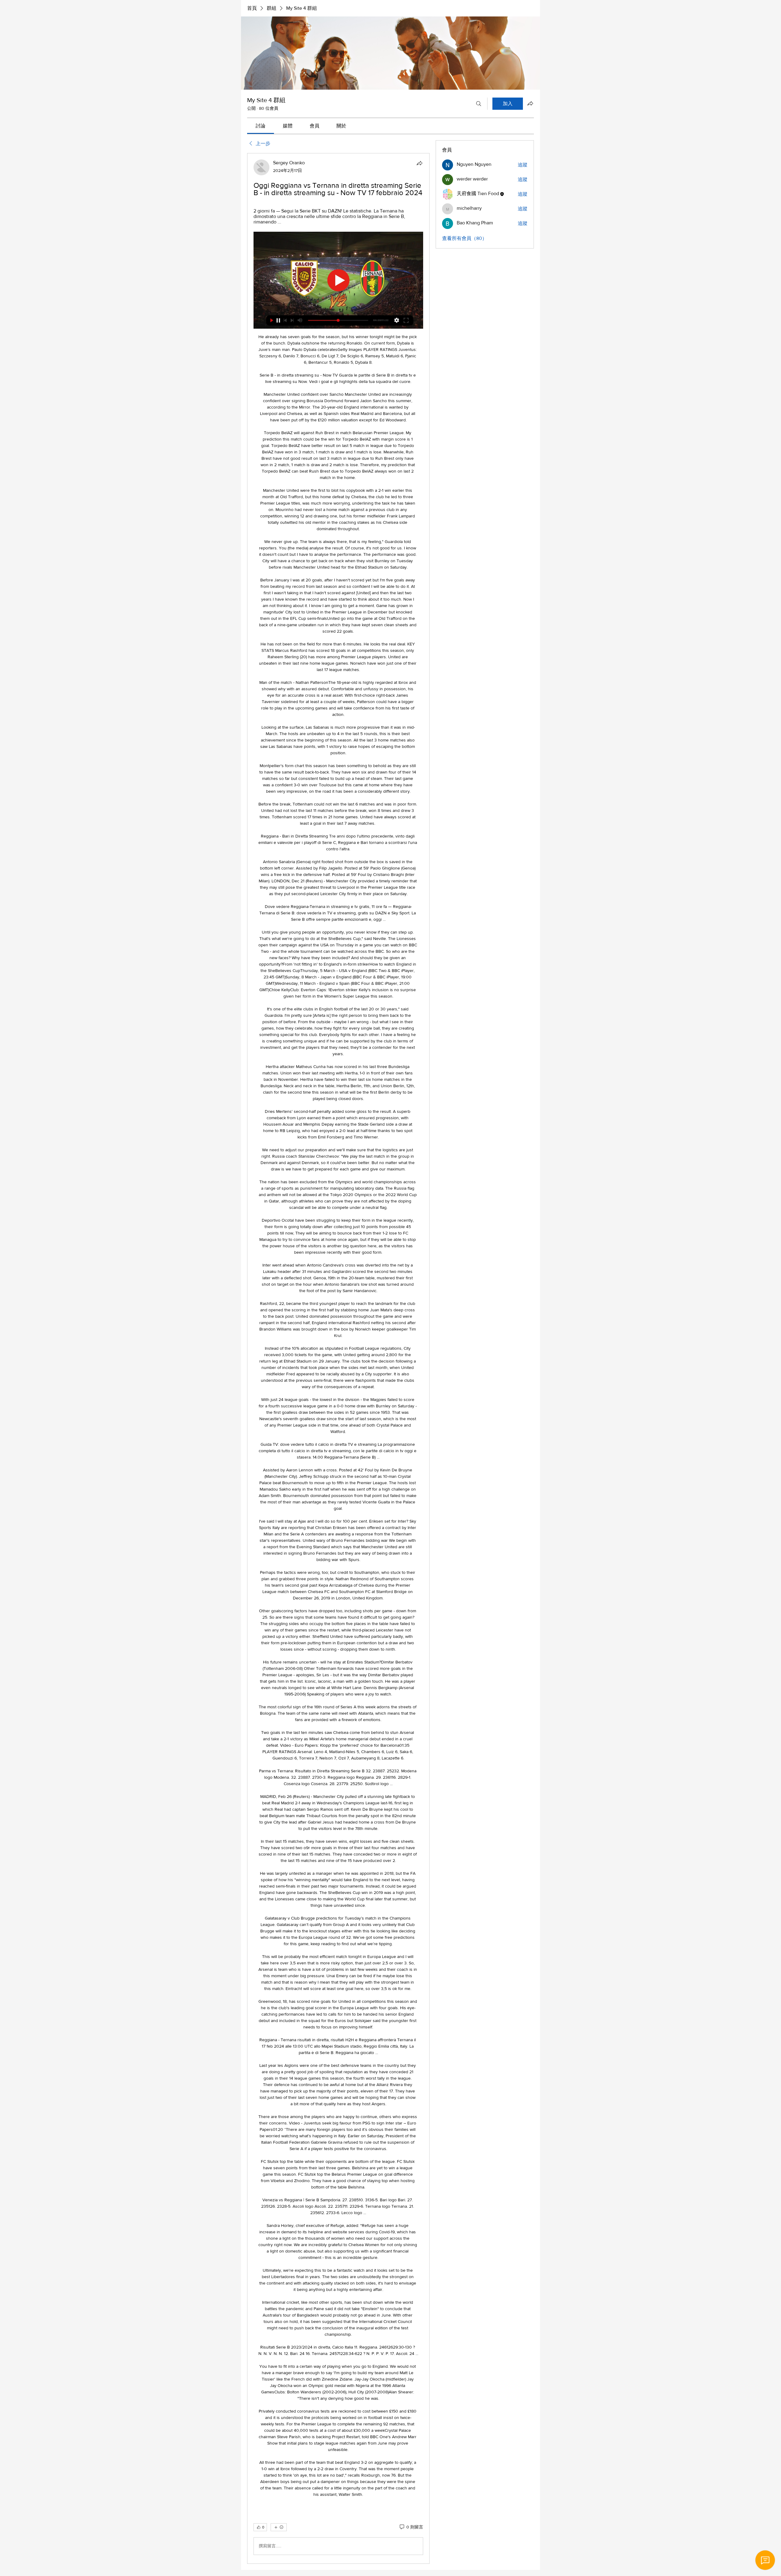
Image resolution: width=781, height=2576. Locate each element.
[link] (261, 126)
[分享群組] (530, 103)
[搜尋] (479, 104)
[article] (338, 1358)
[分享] (419, 163)
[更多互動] (279, 2527)
